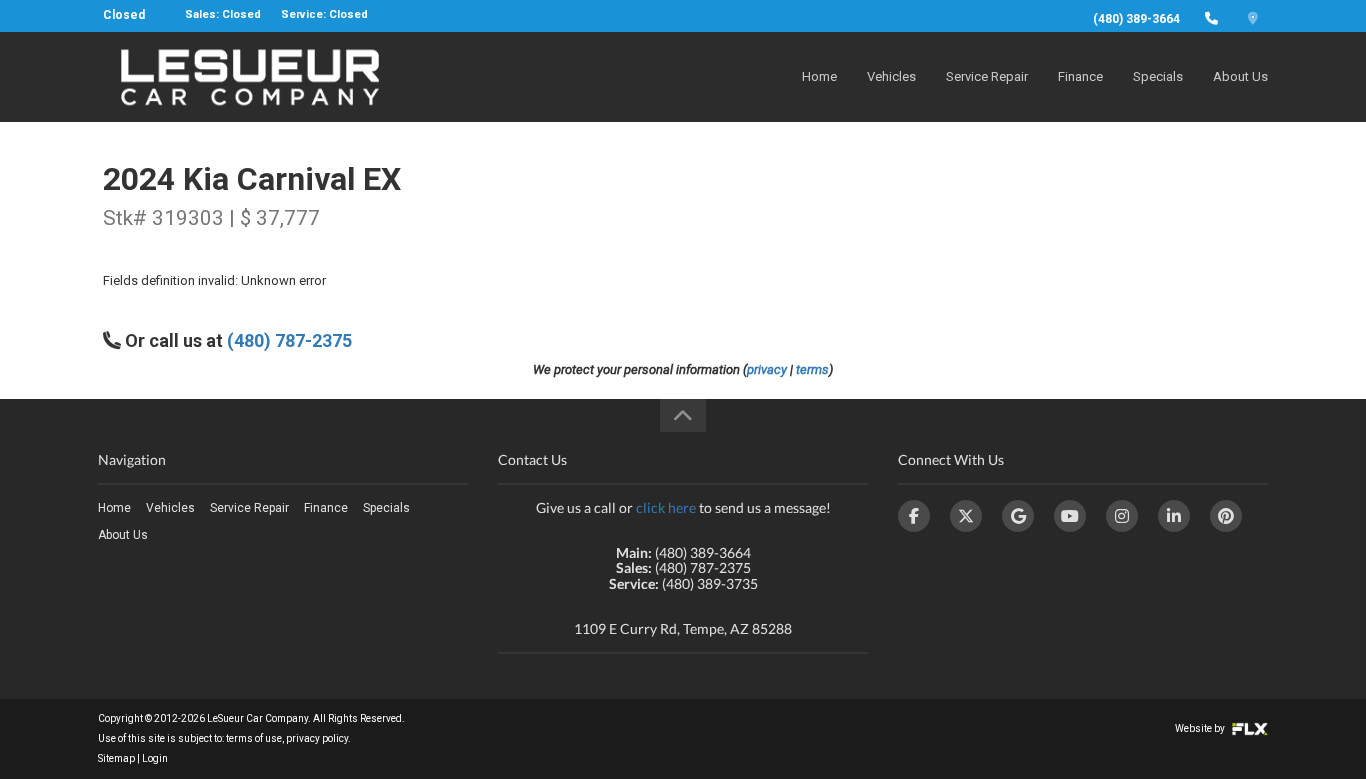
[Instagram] (1122, 516)
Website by (1201, 728)
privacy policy (317, 738)
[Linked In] (1174, 516)
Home (819, 76)
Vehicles (891, 76)
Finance (1080, 76)
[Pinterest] (1226, 516)
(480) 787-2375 (289, 340)
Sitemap (116, 758)
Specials (1158, 76)
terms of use (254, 738)
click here (666, 507)
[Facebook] (914, 516)
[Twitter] (966, 516)
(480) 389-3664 (1136, 19)
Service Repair (987, 76)
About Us (1240, 76)
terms (812, 369)
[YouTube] (1070, 516)
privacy (767, 369)
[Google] (1018, 516)
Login (155, 758)
